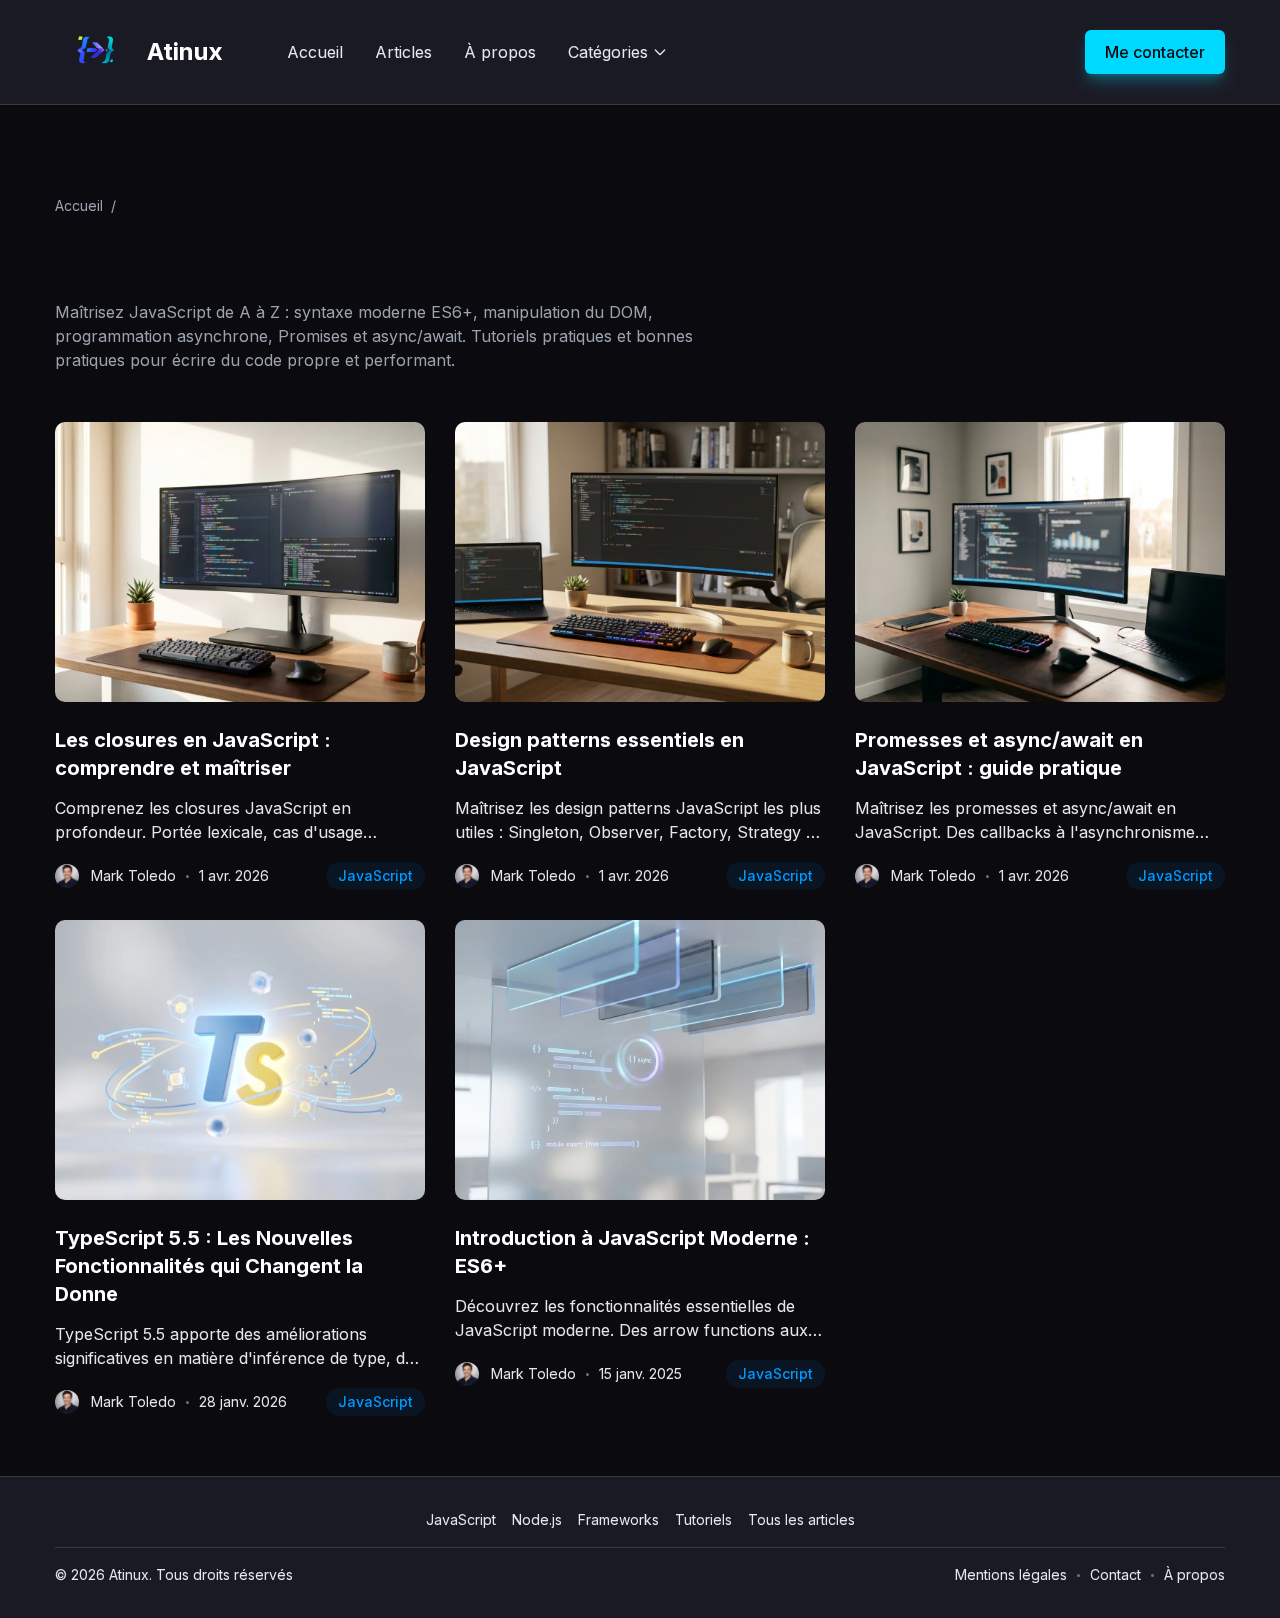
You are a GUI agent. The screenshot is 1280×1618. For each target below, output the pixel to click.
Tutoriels (703, 1519)
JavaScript (375, 875)
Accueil (315, 52)
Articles (403, 52)
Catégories (608, 52)
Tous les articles (801, 1519)
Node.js (537, 1519)
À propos (500, 52)
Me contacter (1155, 52)
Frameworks (618, 1519)
